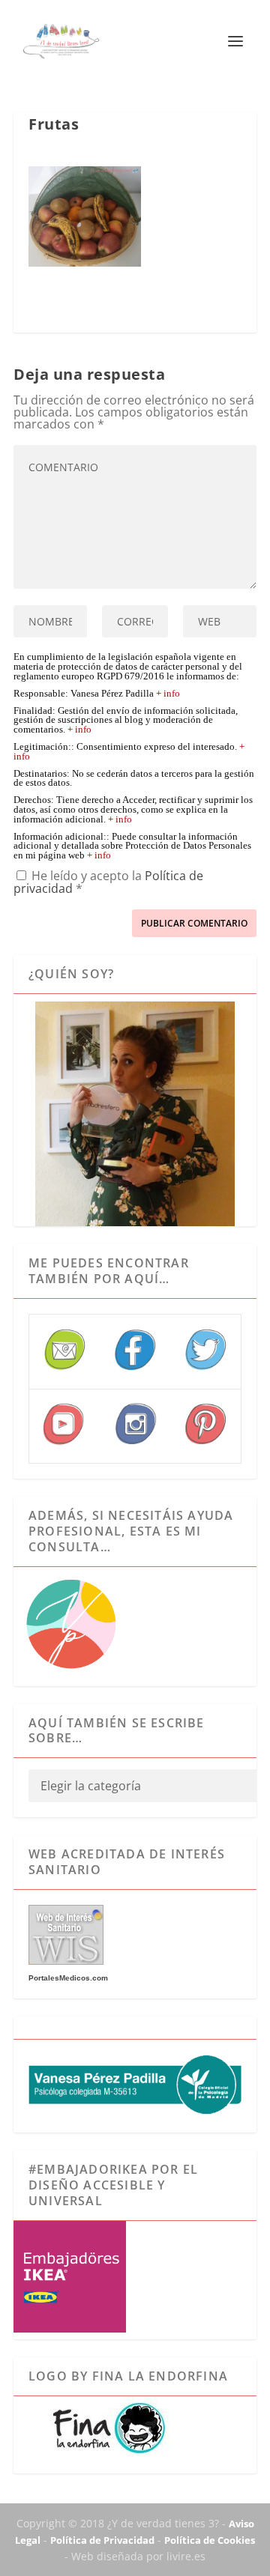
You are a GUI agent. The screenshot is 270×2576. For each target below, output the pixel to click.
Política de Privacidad (102, 2540)
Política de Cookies (210, 2540)
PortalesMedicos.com (68, 1978)
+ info (168, 694)
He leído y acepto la (108, 881)
